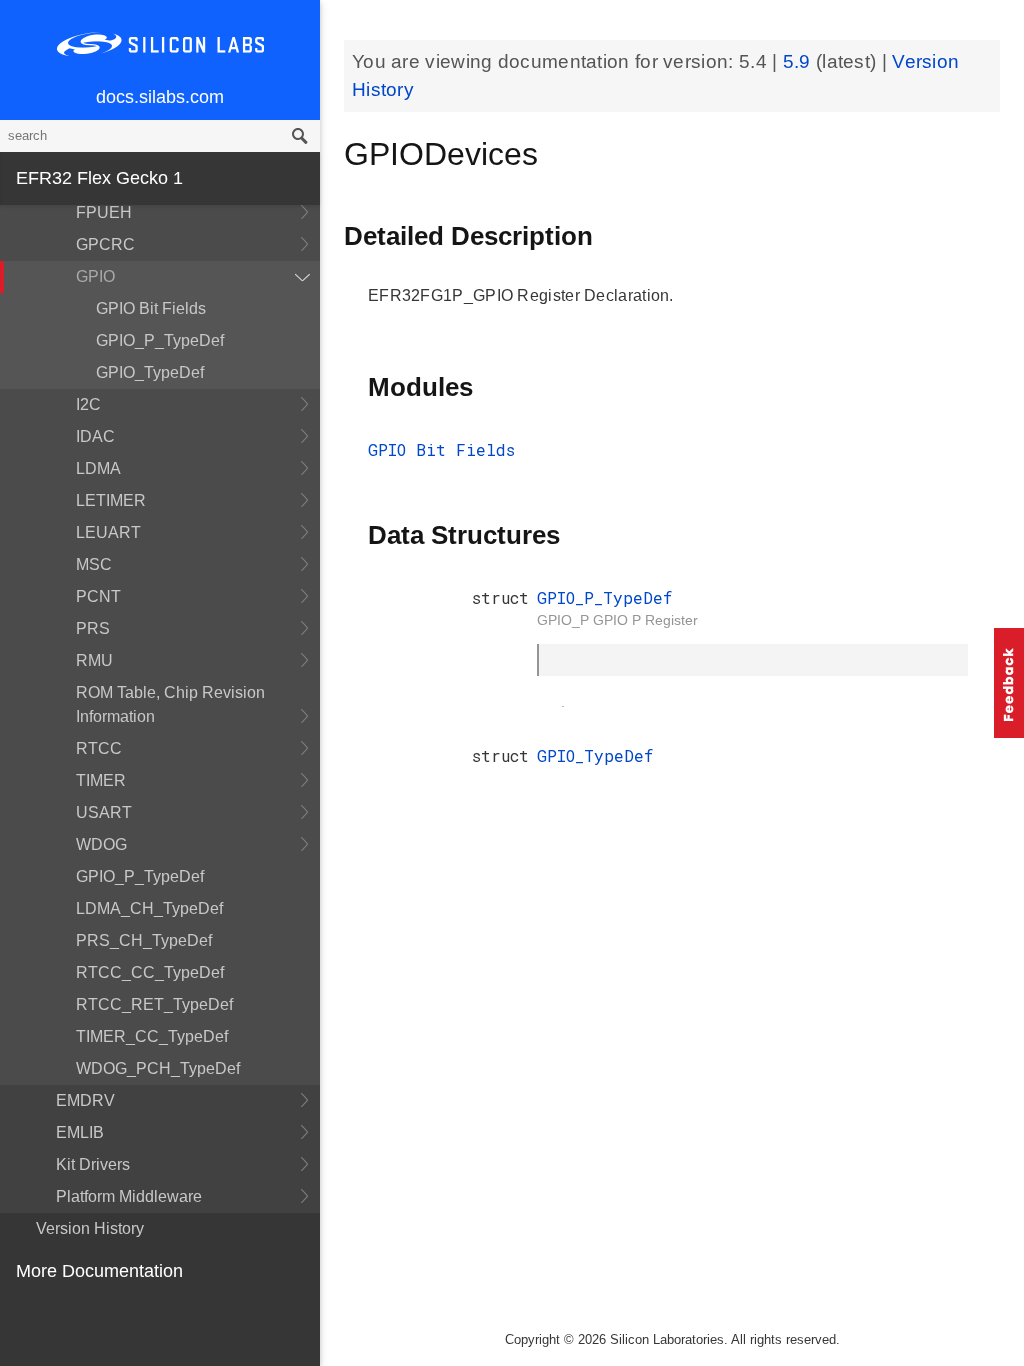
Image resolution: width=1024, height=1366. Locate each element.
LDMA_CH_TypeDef (149, 908)
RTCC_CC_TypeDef (150, 972)
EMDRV (85, 1100)
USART (104, 812)
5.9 (799, 61)
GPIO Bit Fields (151, 308)
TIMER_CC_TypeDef (152, 1036)
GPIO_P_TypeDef (160, 340)
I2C (88, 404)
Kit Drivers (93, 1164)
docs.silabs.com (160, 97)
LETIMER (111, 500)
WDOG (101, 844)
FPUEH (104, 212)
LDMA (98, 468)
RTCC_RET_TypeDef (154, 1004)
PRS (93, 628)
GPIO (95, 276)
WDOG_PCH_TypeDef (158, 1068)
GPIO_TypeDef (150, 372)
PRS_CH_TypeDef (144, 940)
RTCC (99, 748)
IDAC (95, 436)
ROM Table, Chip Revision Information (170, 704)
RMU (94, 660)
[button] (1009, 683)
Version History (90, 1228)
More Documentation (99, 1271)
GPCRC (105, 244)
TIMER (101, 780)
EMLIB (80, 1132)
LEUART (108, 532)
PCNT (98, 596)
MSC (94, 564)
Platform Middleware (129, 1196)
